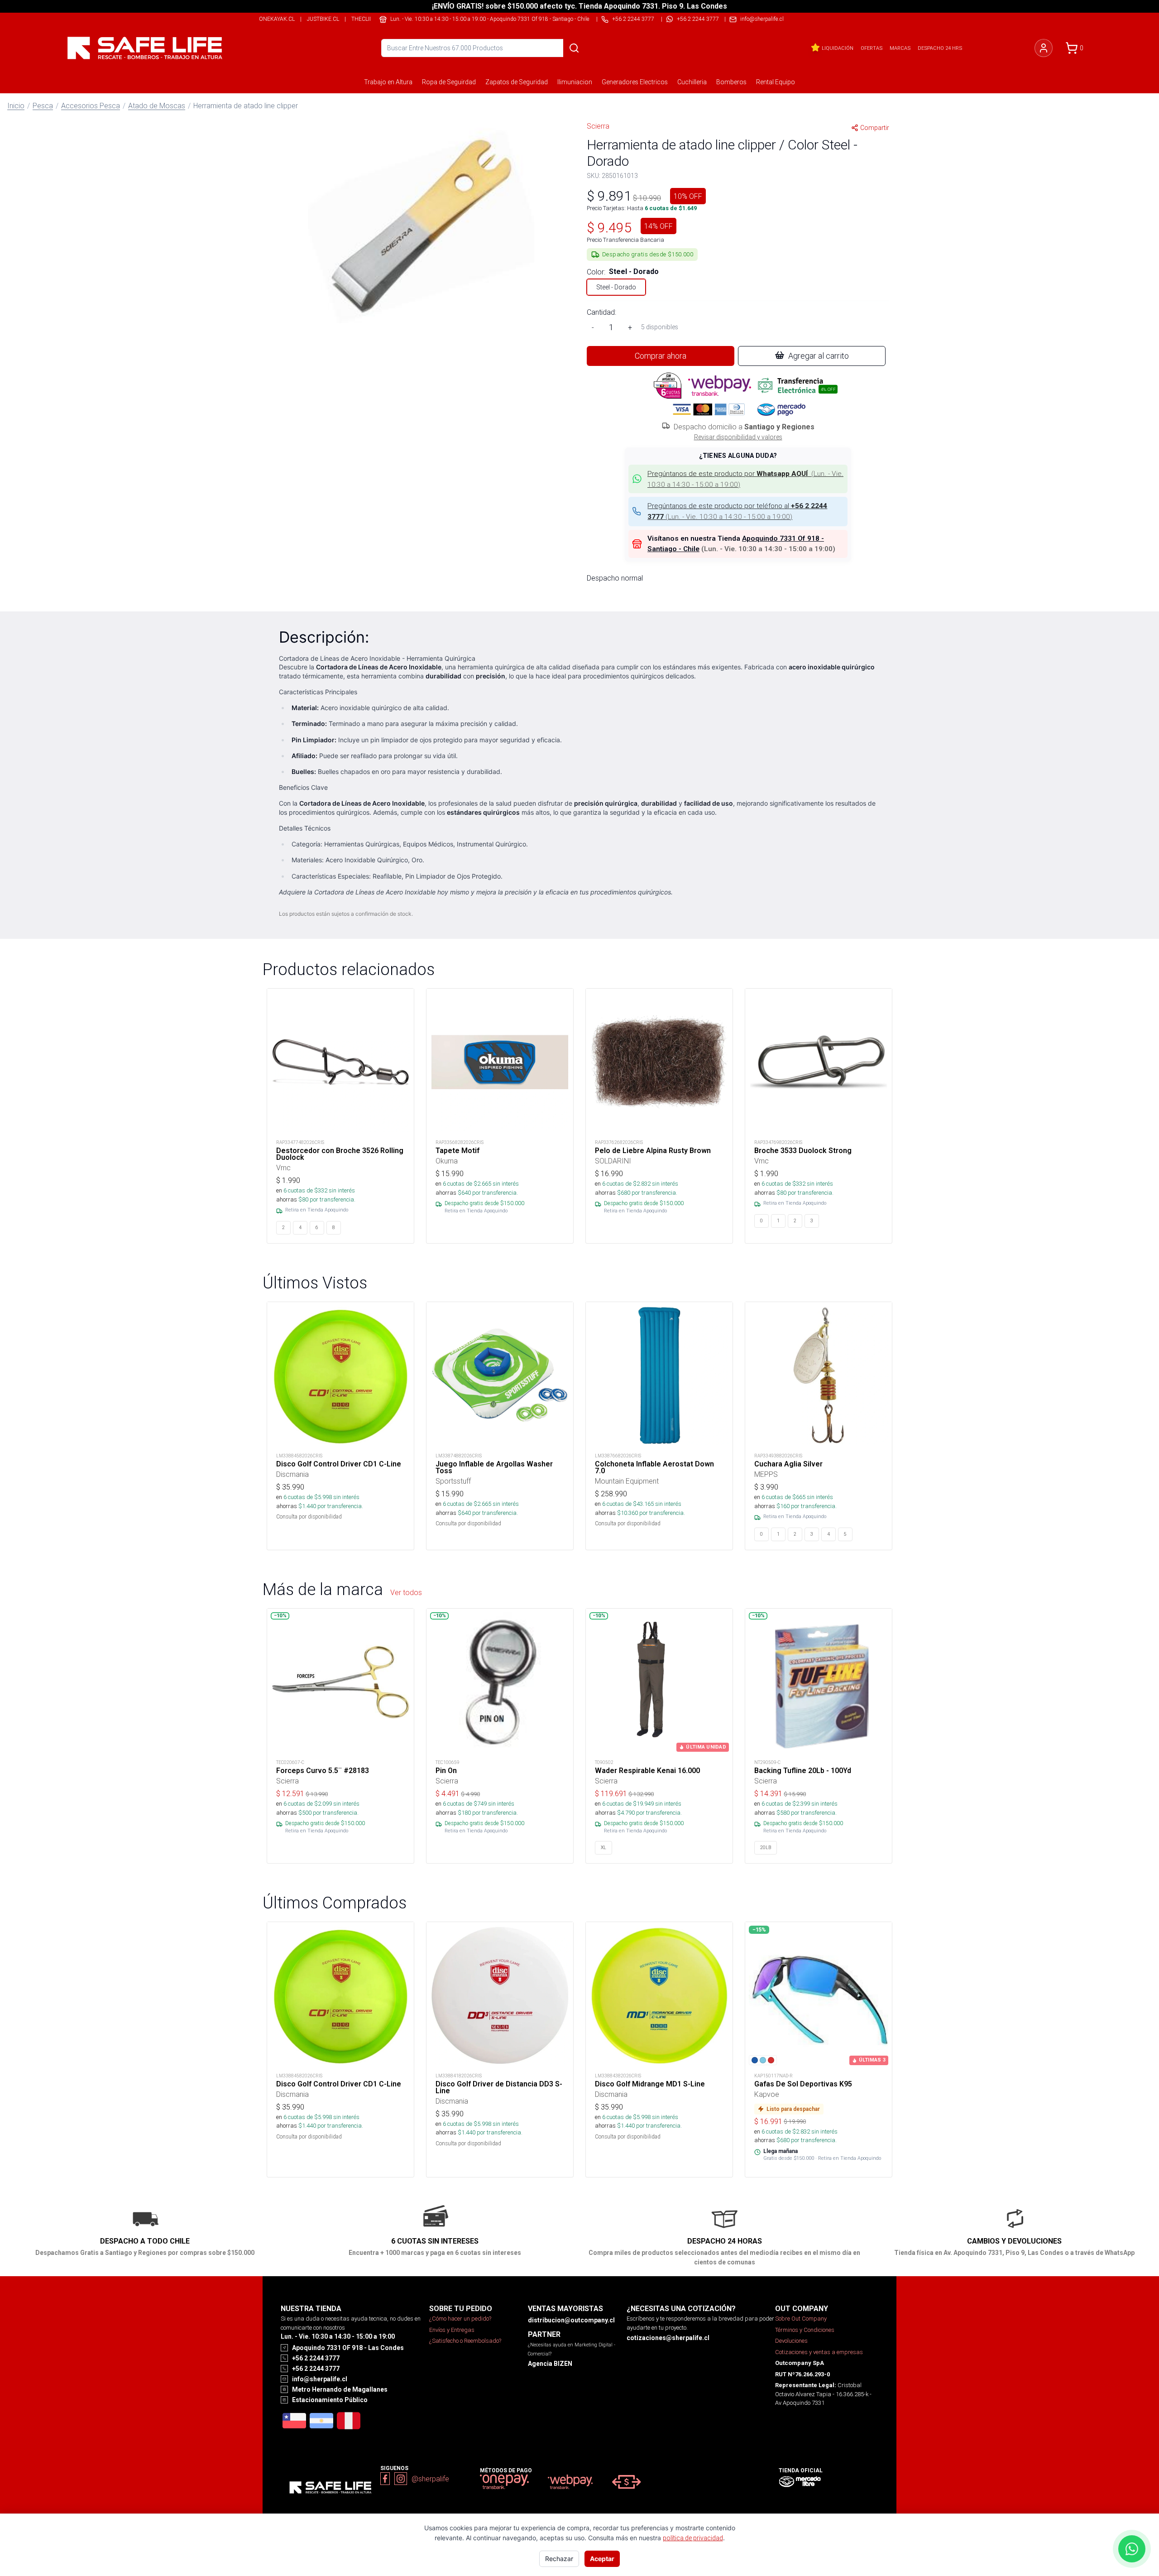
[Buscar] (574, 48)
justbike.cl (323, 19)
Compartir (875, 128)
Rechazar (559, 2559)
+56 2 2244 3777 (698, 19)
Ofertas (872, 48)
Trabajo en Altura (388, 82)
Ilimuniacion (575, 82)
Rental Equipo (776, 82)
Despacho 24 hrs (940, 48)
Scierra (598, 126)
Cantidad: (601, 312)
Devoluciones (791, 2341)
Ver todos (406, 1592)
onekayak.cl (277, 19)
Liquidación (838, 48)
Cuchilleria (692, 82)
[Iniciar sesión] (1044, 48)
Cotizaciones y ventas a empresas (819, 2352)
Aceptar (602, 2559)
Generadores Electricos (635, 82)
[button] (421, 228)
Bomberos (731, 82)
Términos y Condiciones (805, 2330)
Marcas (900, 48)
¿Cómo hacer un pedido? (460, 2319)
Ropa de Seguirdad (449, 82)
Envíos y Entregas (452, 2330)
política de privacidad (693, 2538)
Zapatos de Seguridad (517, 82)
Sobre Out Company (801, 2319)
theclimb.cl (369, 19)
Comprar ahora (661, 356)
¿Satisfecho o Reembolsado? (465, 2341)
